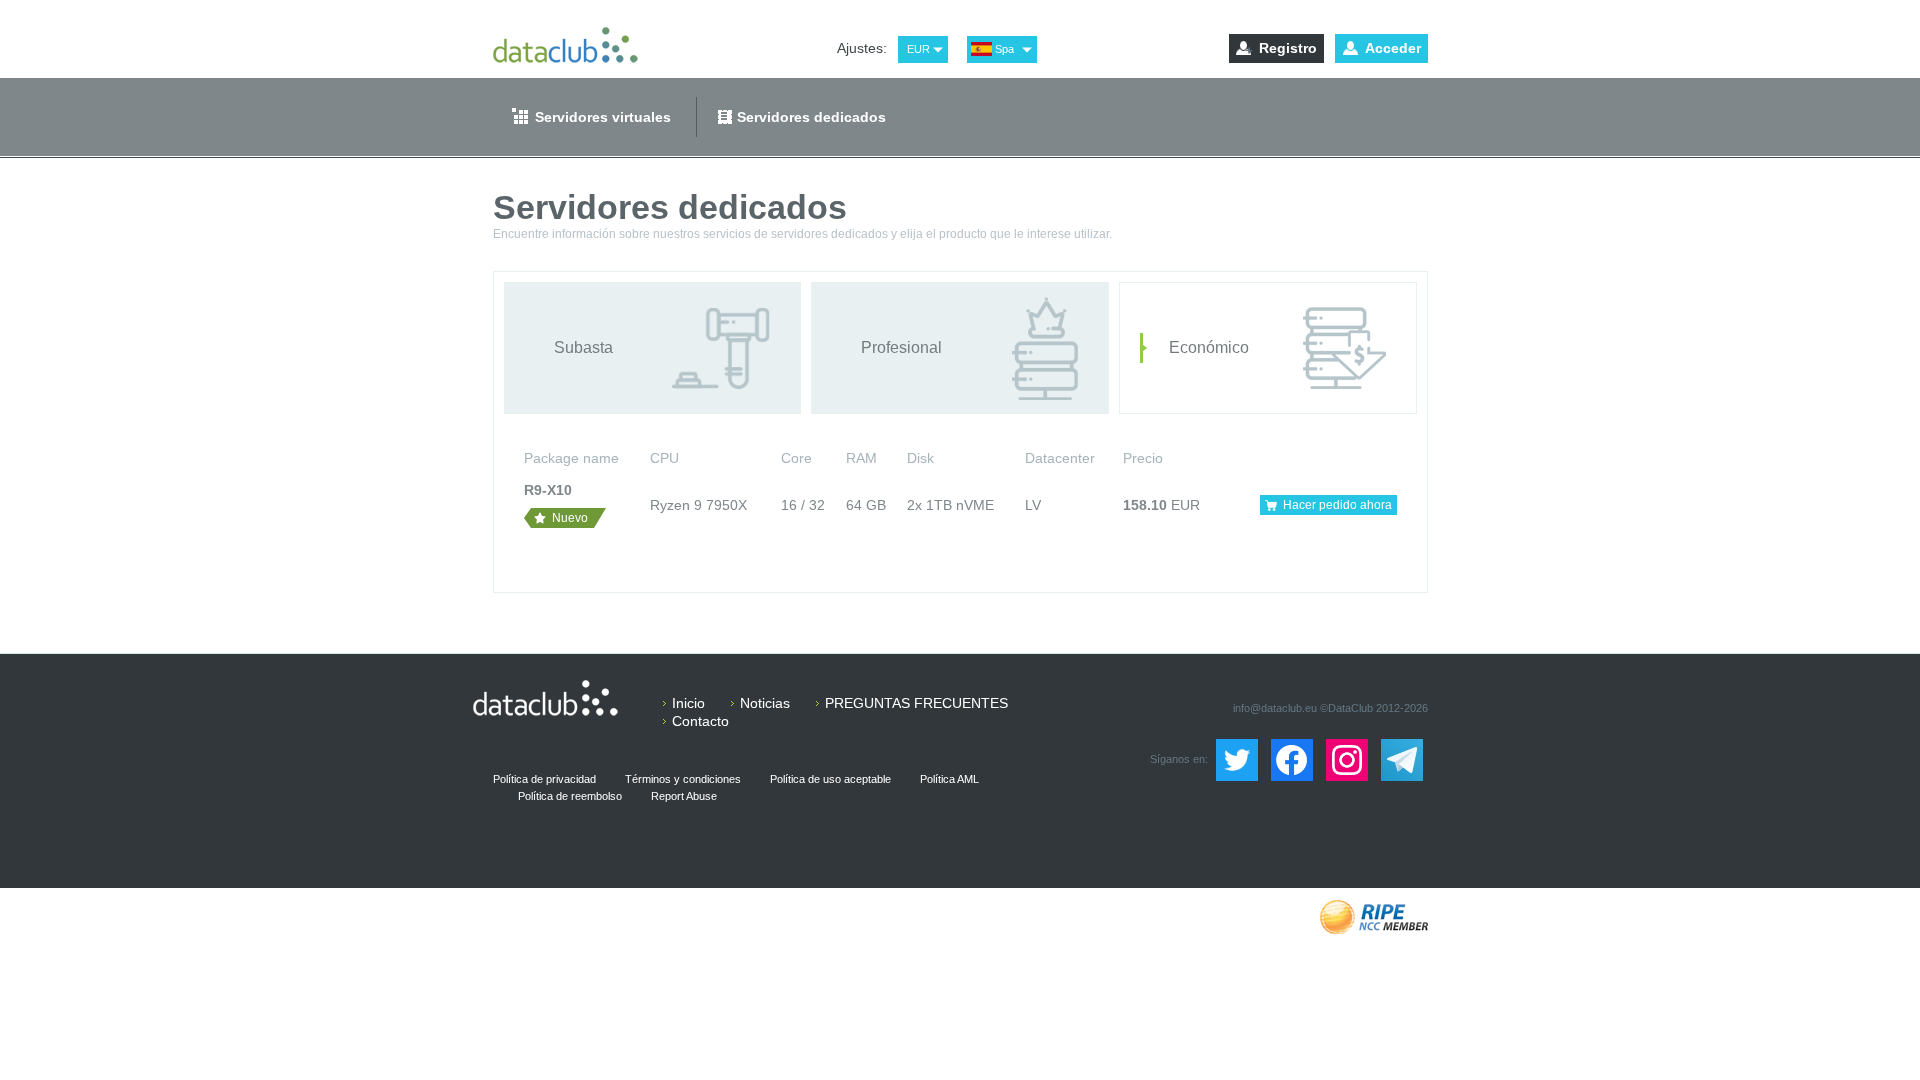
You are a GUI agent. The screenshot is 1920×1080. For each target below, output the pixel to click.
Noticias (765, 703)
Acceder (1393, 48)
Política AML (949, 779)
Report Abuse (684, 796)
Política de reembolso (570, 796)
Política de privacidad (544, 779)
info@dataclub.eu (1275, 708)
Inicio (688, 703)
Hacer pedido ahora (1337, 505)
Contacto (700, 721)
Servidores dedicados (811, 117)
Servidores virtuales (603, 117)
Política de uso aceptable (830, 779)
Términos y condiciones (683, 779)
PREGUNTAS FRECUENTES (916, 703)
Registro (1288, 48)
